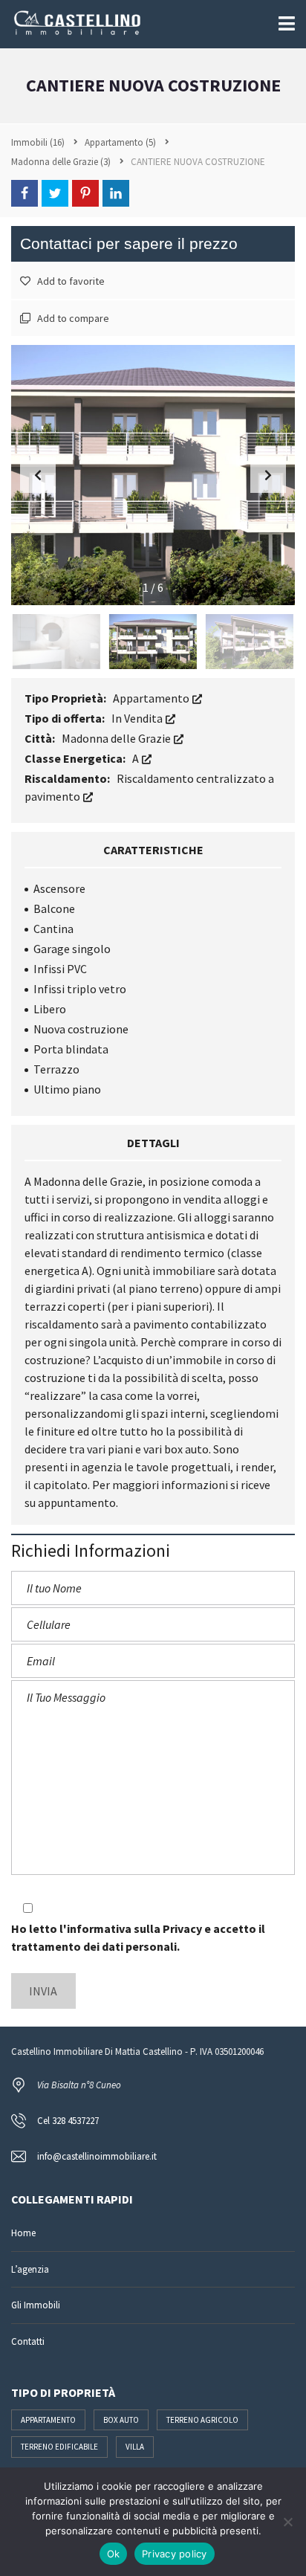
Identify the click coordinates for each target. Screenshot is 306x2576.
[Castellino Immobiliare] (72, 24)
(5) (120, 142)
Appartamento (152, 698)
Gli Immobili (36, 2305)
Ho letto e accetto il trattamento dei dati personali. (138, 1937)
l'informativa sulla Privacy (131, 1928)
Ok (114, 2554)
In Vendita (138, 718)
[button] (268, 475)
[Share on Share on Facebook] (25, 193)
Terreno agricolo (202, 2420)
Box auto (121, 2420)
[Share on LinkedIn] (116, 193)
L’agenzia (30, 2269)
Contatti (28, 2341)
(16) (38, 142)
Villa (135, 2447)
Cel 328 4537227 (68, 2121)
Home (23, 2233)
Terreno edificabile (59, 2447)
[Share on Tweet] (55, 193)
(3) (61, 162)
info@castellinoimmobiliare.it (97, 2156)
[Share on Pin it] (85, 193)
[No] (287, 2522)
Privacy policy (175, 2554)
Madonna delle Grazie (117, 738)
